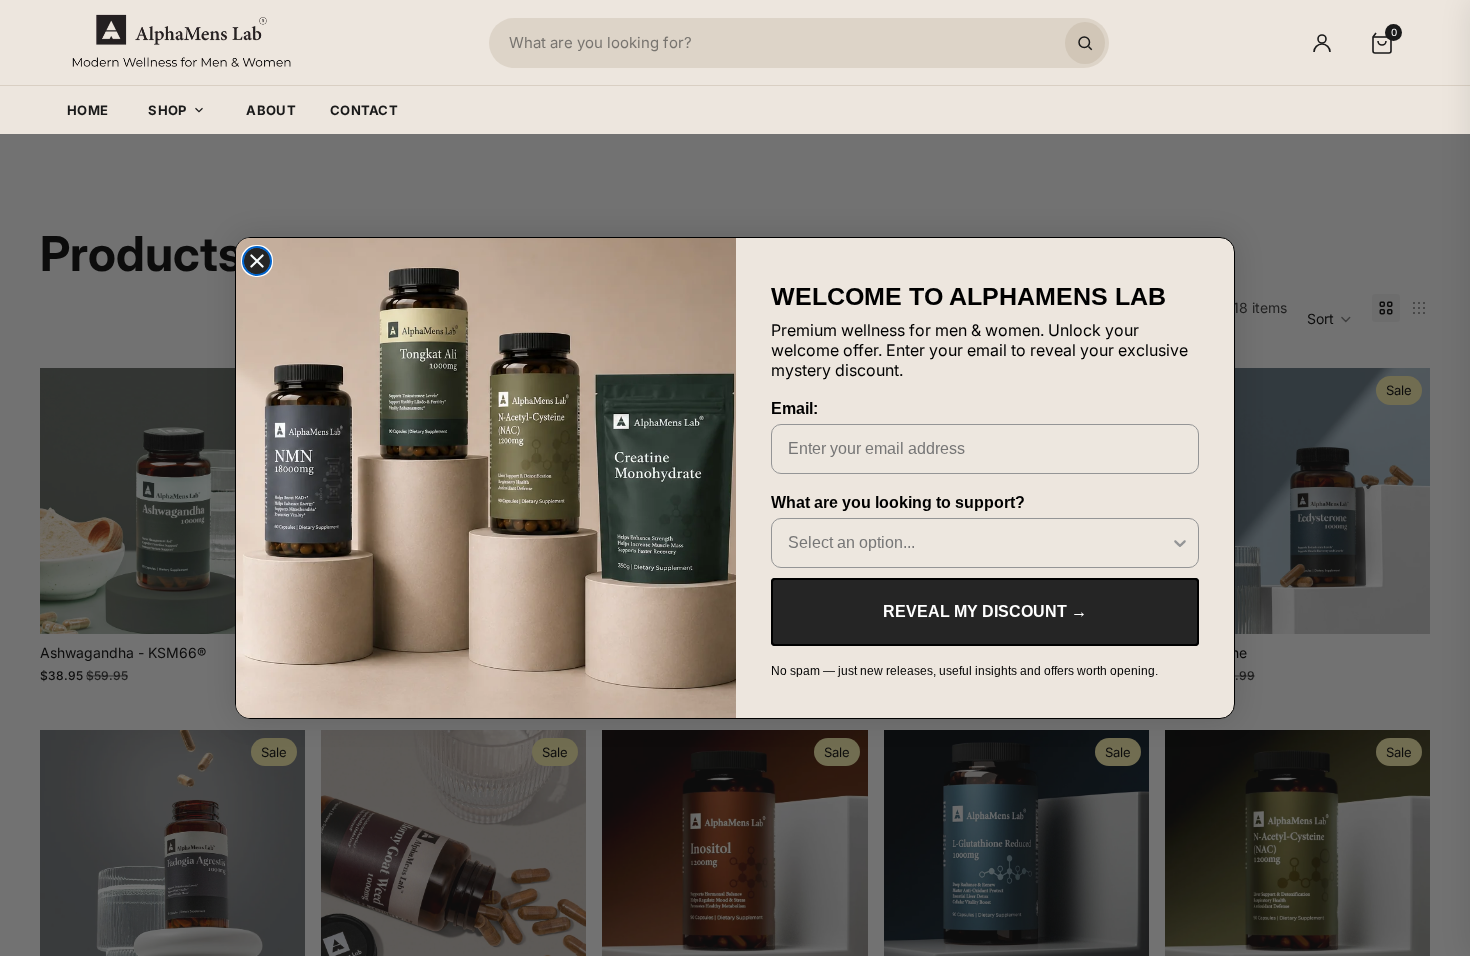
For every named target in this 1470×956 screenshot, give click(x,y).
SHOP (167, 110)
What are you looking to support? (898, 502)
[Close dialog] (257, 261)
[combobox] (979, 543)
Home (87, 110)
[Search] (1085, 43)
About (271, 110)
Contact (364, 110)
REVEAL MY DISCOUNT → (985, 611)
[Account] (1322, 43)
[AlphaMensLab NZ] (182, 42)
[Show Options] (1180, 543)
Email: (794, 408)
